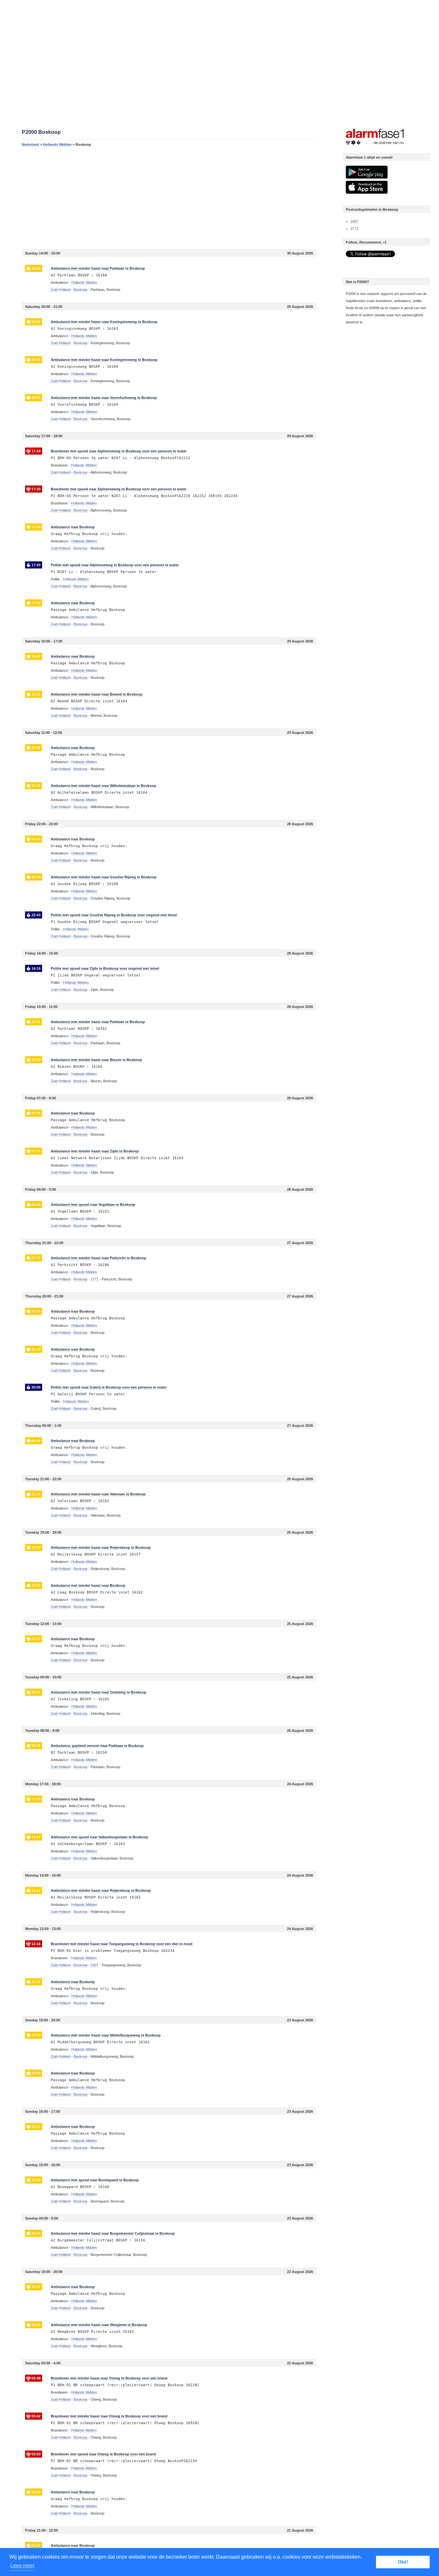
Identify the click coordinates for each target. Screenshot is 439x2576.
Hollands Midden (57, 144)
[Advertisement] (169, 198)
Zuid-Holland (61, 290)
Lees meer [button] (22, 2566)
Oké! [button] (403, 2562)
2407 (354, 221)
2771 (354, 228)
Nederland (31, 144)
